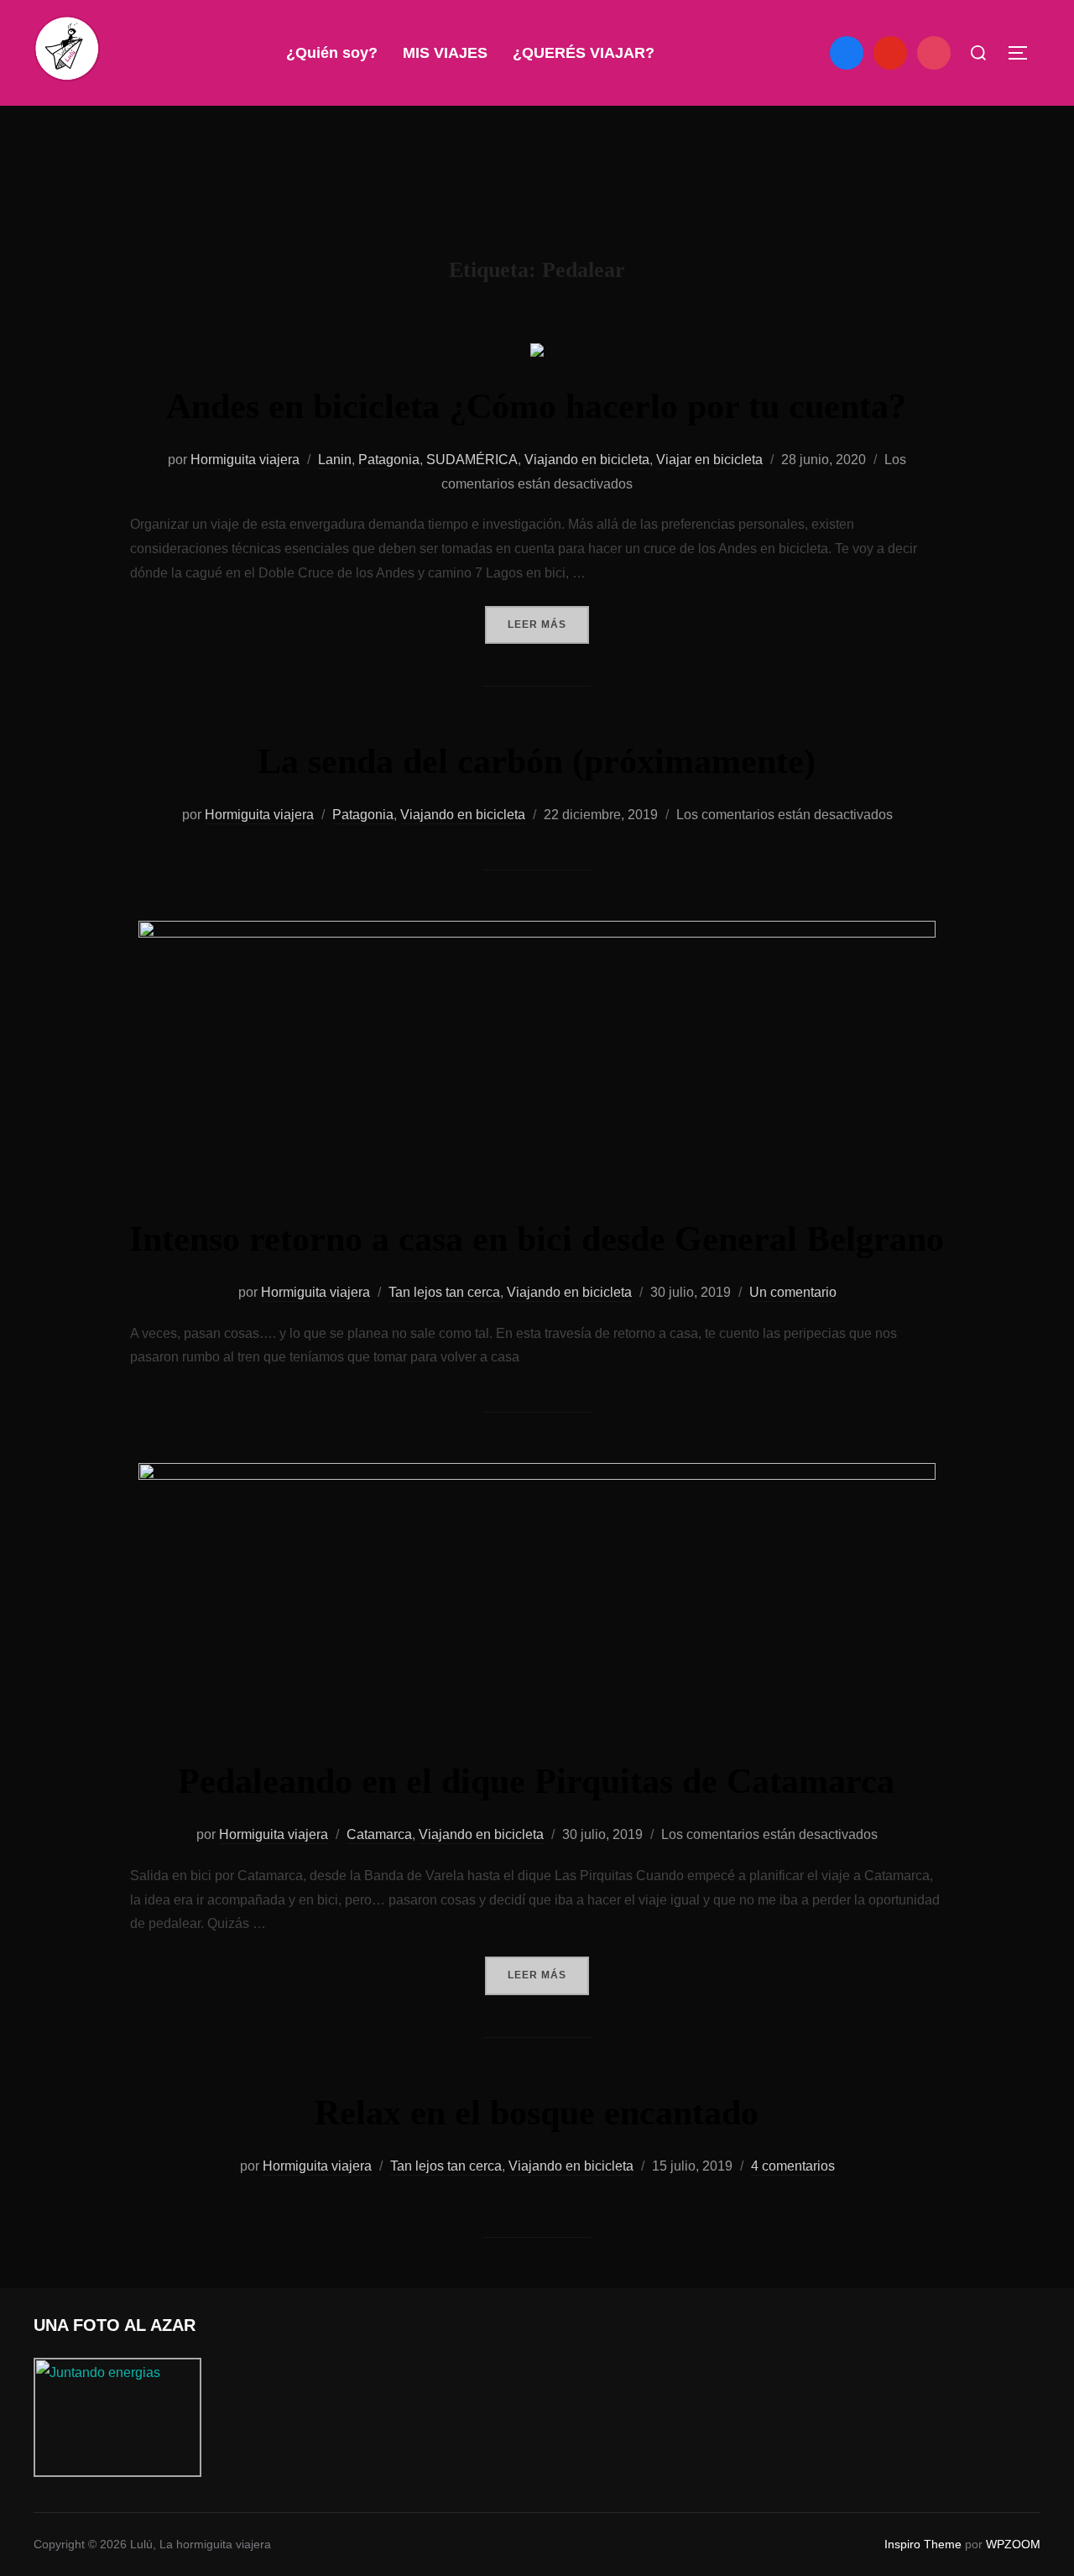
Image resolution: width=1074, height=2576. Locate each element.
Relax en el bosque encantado (537, 2113)
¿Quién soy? (332, 53)
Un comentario (793, 1292)
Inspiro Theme (923, 2544)
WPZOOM (1013, 2544)
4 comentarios (793, 2166)
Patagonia (389, 460)
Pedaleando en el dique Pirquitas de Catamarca (536, 1781)
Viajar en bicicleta (709, 460)
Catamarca (379, 1834)
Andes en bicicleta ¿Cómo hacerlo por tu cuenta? (536, 406)
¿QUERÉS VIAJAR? (584, 53)
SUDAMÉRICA (472, 460)
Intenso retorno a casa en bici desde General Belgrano (537, 1239)
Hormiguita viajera (245, 460)
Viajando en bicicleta (587, 460)
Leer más (548, 624)
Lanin (335, 460)
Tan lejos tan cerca (444, 1292)
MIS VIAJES (445, 53)
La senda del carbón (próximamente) (537, 761)
